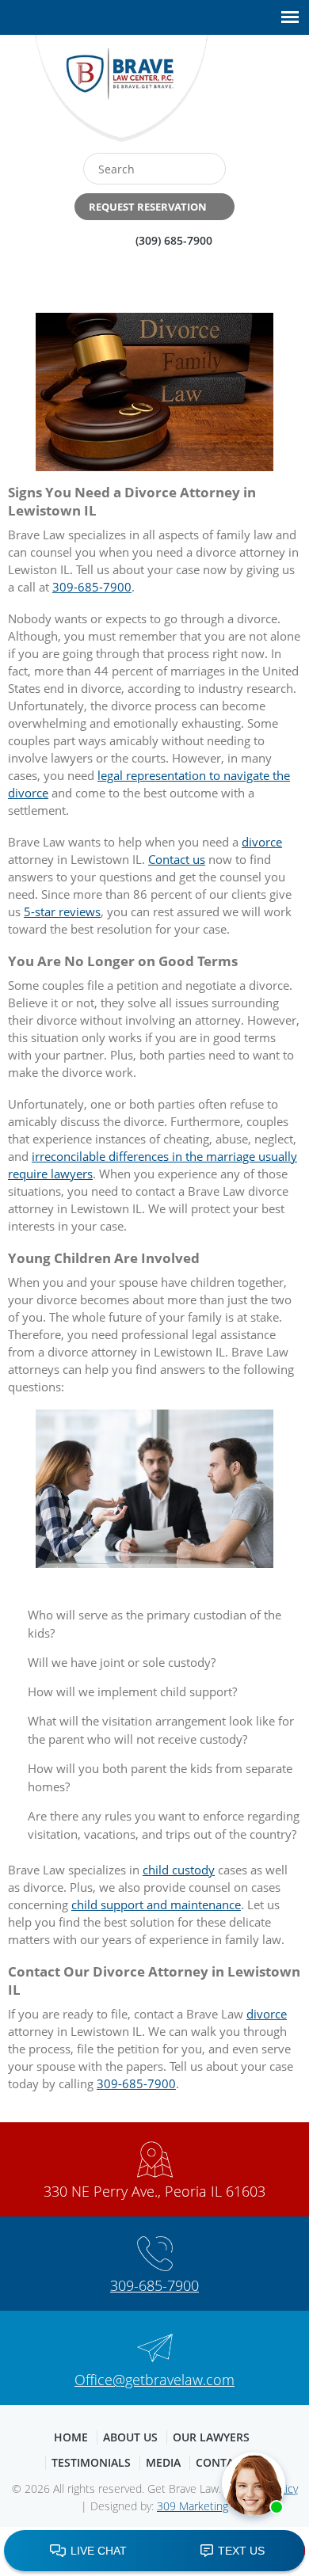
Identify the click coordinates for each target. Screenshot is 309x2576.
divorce (262, 842)
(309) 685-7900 (174, 240)
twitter (271, 94)
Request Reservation (148, 207)
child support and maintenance (156, 1904)
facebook (237, 94)
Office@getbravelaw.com (154, 2380)
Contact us (177, 859)
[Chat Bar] (154, 2551)
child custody (179, 1870)
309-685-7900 (92, 587)
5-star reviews (62, 911)
